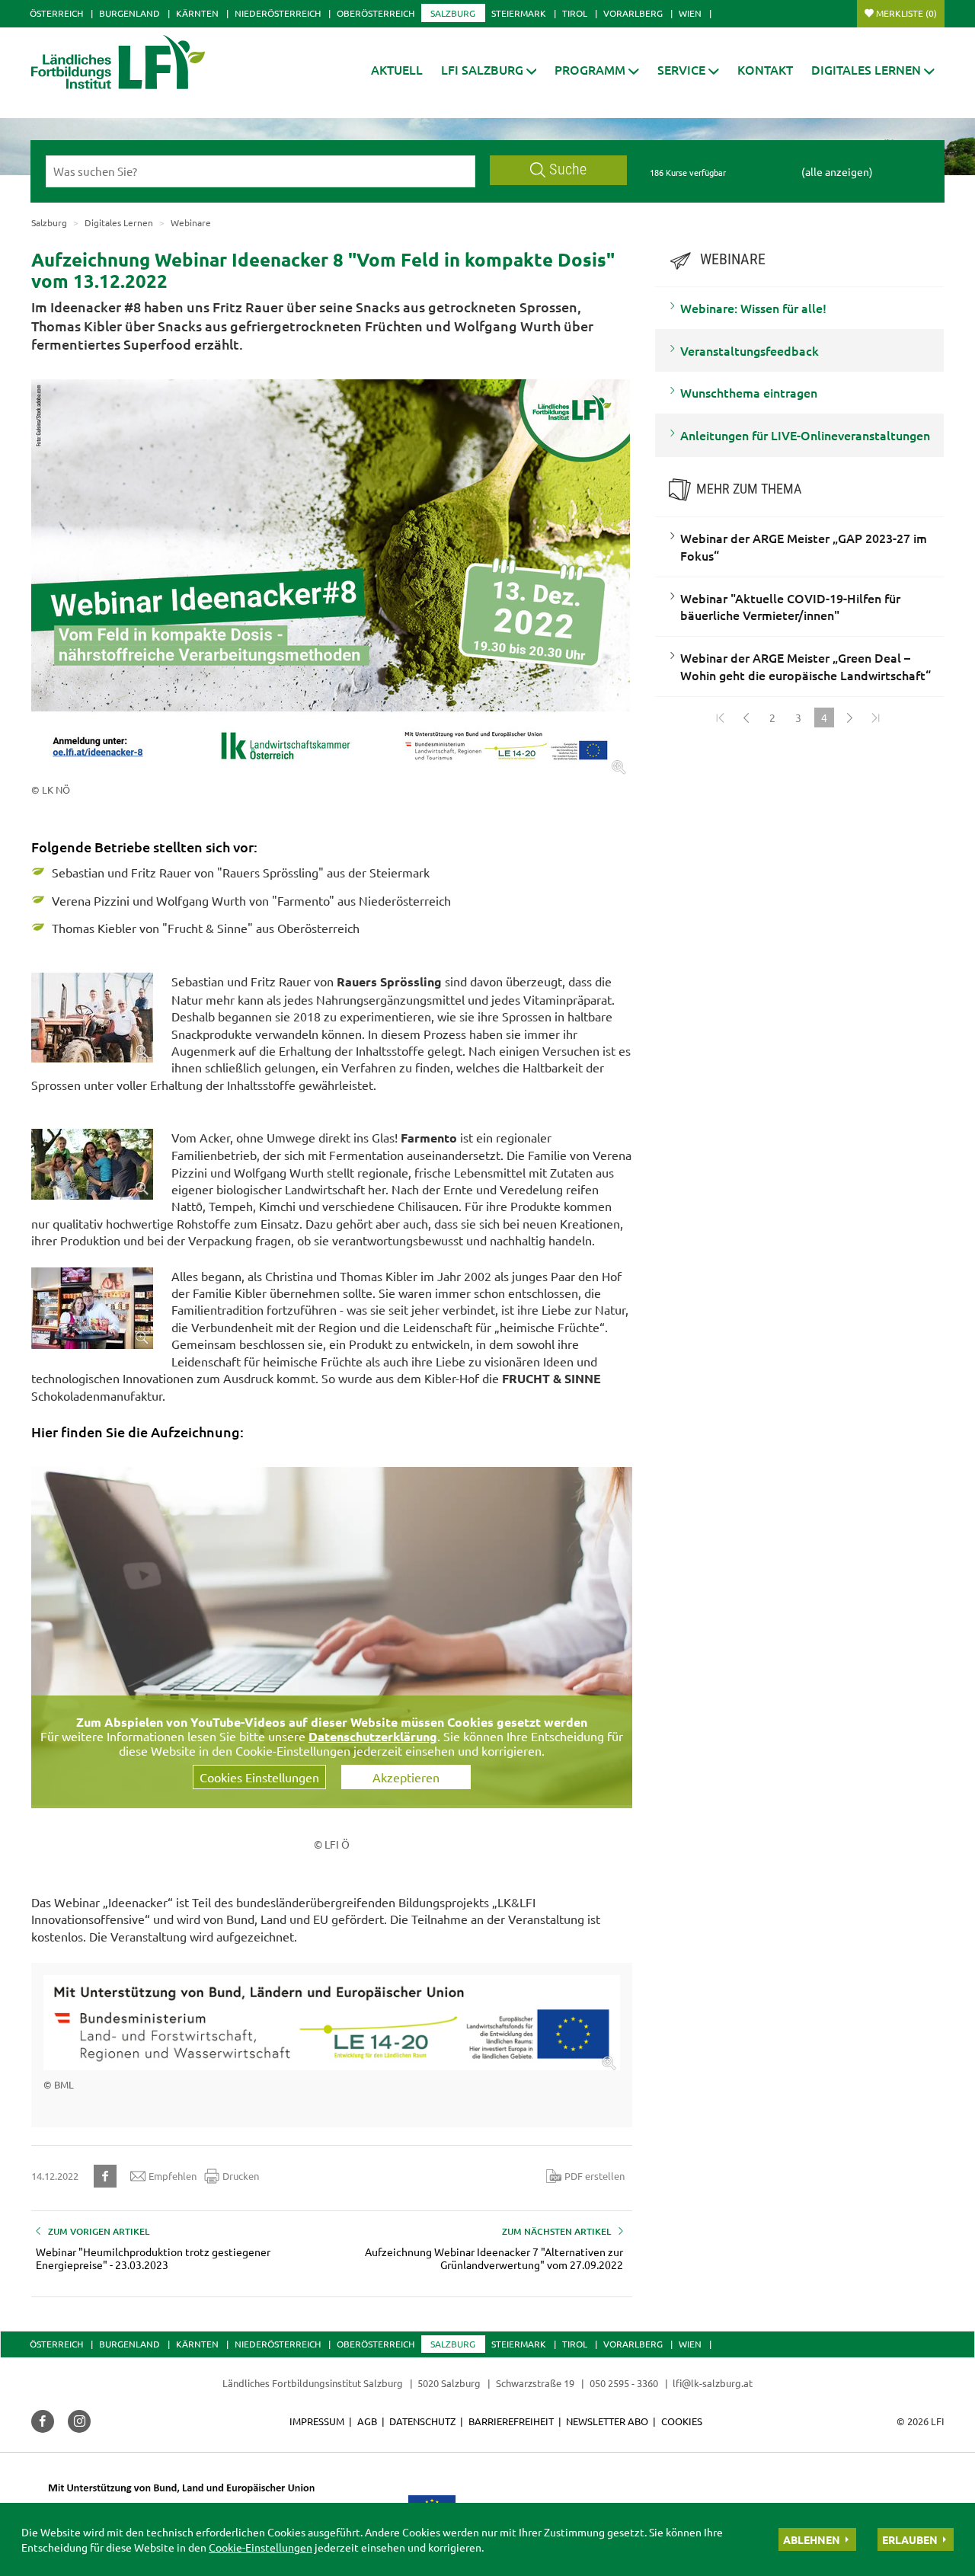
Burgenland (129, 13)
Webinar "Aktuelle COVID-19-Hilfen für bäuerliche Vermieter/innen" (790, 607)
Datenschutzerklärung (373, 1736)
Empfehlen (173, 2176)
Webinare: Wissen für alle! (753, 308)
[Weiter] (850, 718)
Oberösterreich (376, 13)
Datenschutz (422, 2421)
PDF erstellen (595, 2176)
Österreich (56, 13)
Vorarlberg (633, 13)
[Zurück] (746, 718)
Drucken (241, 2176)
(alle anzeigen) (837, 171)
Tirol (575, 13)
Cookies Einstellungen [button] (259, 1777)
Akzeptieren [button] (406, 1777)
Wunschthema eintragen (749, 392)
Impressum (317, 2421)
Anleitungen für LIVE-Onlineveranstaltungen (805, 435)
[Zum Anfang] (721, 718)
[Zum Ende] (876, 718)
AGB (367, 2421)
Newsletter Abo (607, 2421)
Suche (568, 169)
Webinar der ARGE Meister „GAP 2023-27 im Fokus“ (804, 547)
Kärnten (197, 13)
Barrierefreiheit (511, 2421)
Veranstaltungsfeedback (750, 350)
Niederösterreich (278, 13)
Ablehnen (812, 2539)
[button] (489, 70)
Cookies (682, 2421)
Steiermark (519, 13)
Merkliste (906, 13)
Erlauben (910, 2539)
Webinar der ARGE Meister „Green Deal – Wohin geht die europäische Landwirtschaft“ (806, 666)
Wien (690, 13)
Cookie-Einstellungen (261, 2547)
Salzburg (453, 13)
